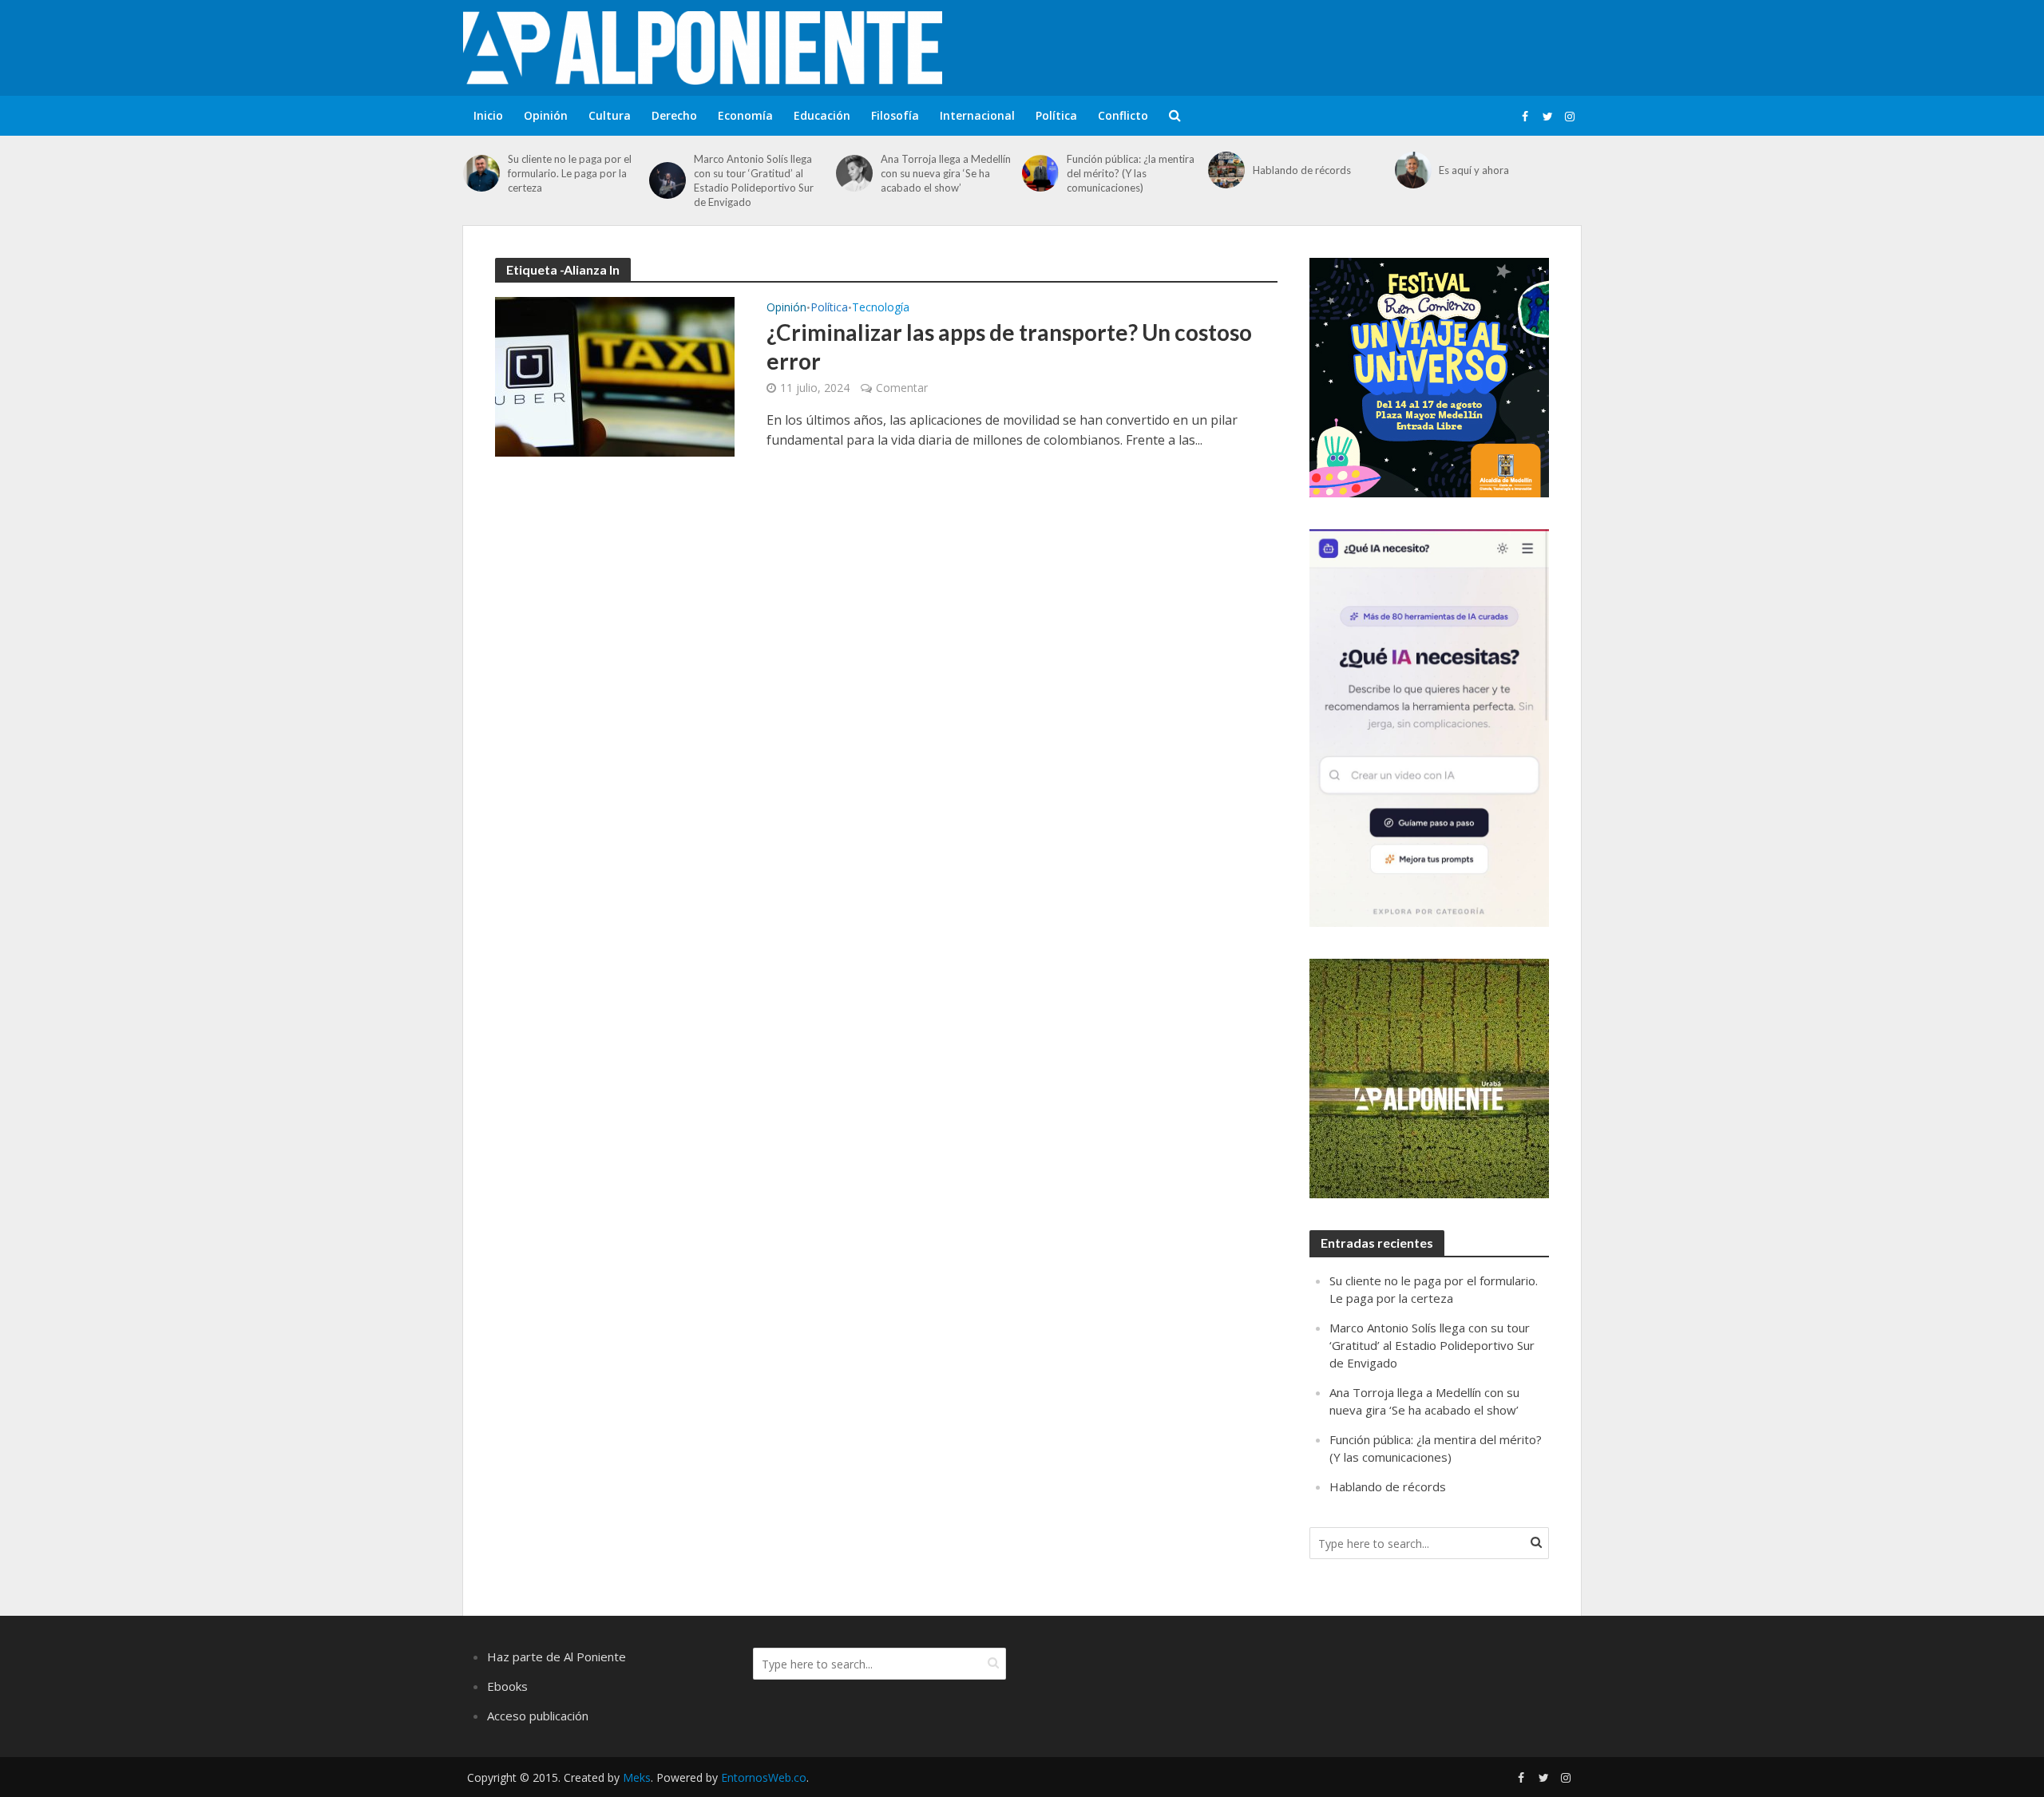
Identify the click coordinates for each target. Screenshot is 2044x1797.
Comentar (902, 388)
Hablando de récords (1302, 170)
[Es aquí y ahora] (1413, 170)
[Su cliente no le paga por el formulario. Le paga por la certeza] (481, 173)
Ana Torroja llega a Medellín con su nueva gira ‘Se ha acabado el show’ (946, 173)
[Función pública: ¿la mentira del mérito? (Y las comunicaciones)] (1040, 173)
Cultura (610, 115)
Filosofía (895, 115)
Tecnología (881, 308)
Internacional (977, 115)
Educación (822, 115)
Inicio (488, 115)
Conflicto (1123, 115)
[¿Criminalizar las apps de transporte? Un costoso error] (615, 375)
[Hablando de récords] (1226, 170)
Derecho (674, 115)
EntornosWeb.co (764, 1777)
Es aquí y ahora (1474, 170)
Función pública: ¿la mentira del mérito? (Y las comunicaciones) (1131, 173)
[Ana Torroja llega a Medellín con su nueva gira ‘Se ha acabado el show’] (854, 173)
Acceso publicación (538, 1716)
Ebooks (507, 1686)
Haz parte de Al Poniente (557, 1656)
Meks (637, 1777)
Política (1056, 115)
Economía (745, 115)
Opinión (546, 115)
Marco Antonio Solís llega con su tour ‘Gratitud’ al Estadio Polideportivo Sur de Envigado (754, 180)
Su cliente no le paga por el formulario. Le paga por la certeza (570, 173)
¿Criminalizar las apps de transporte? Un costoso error (1009, 346)
